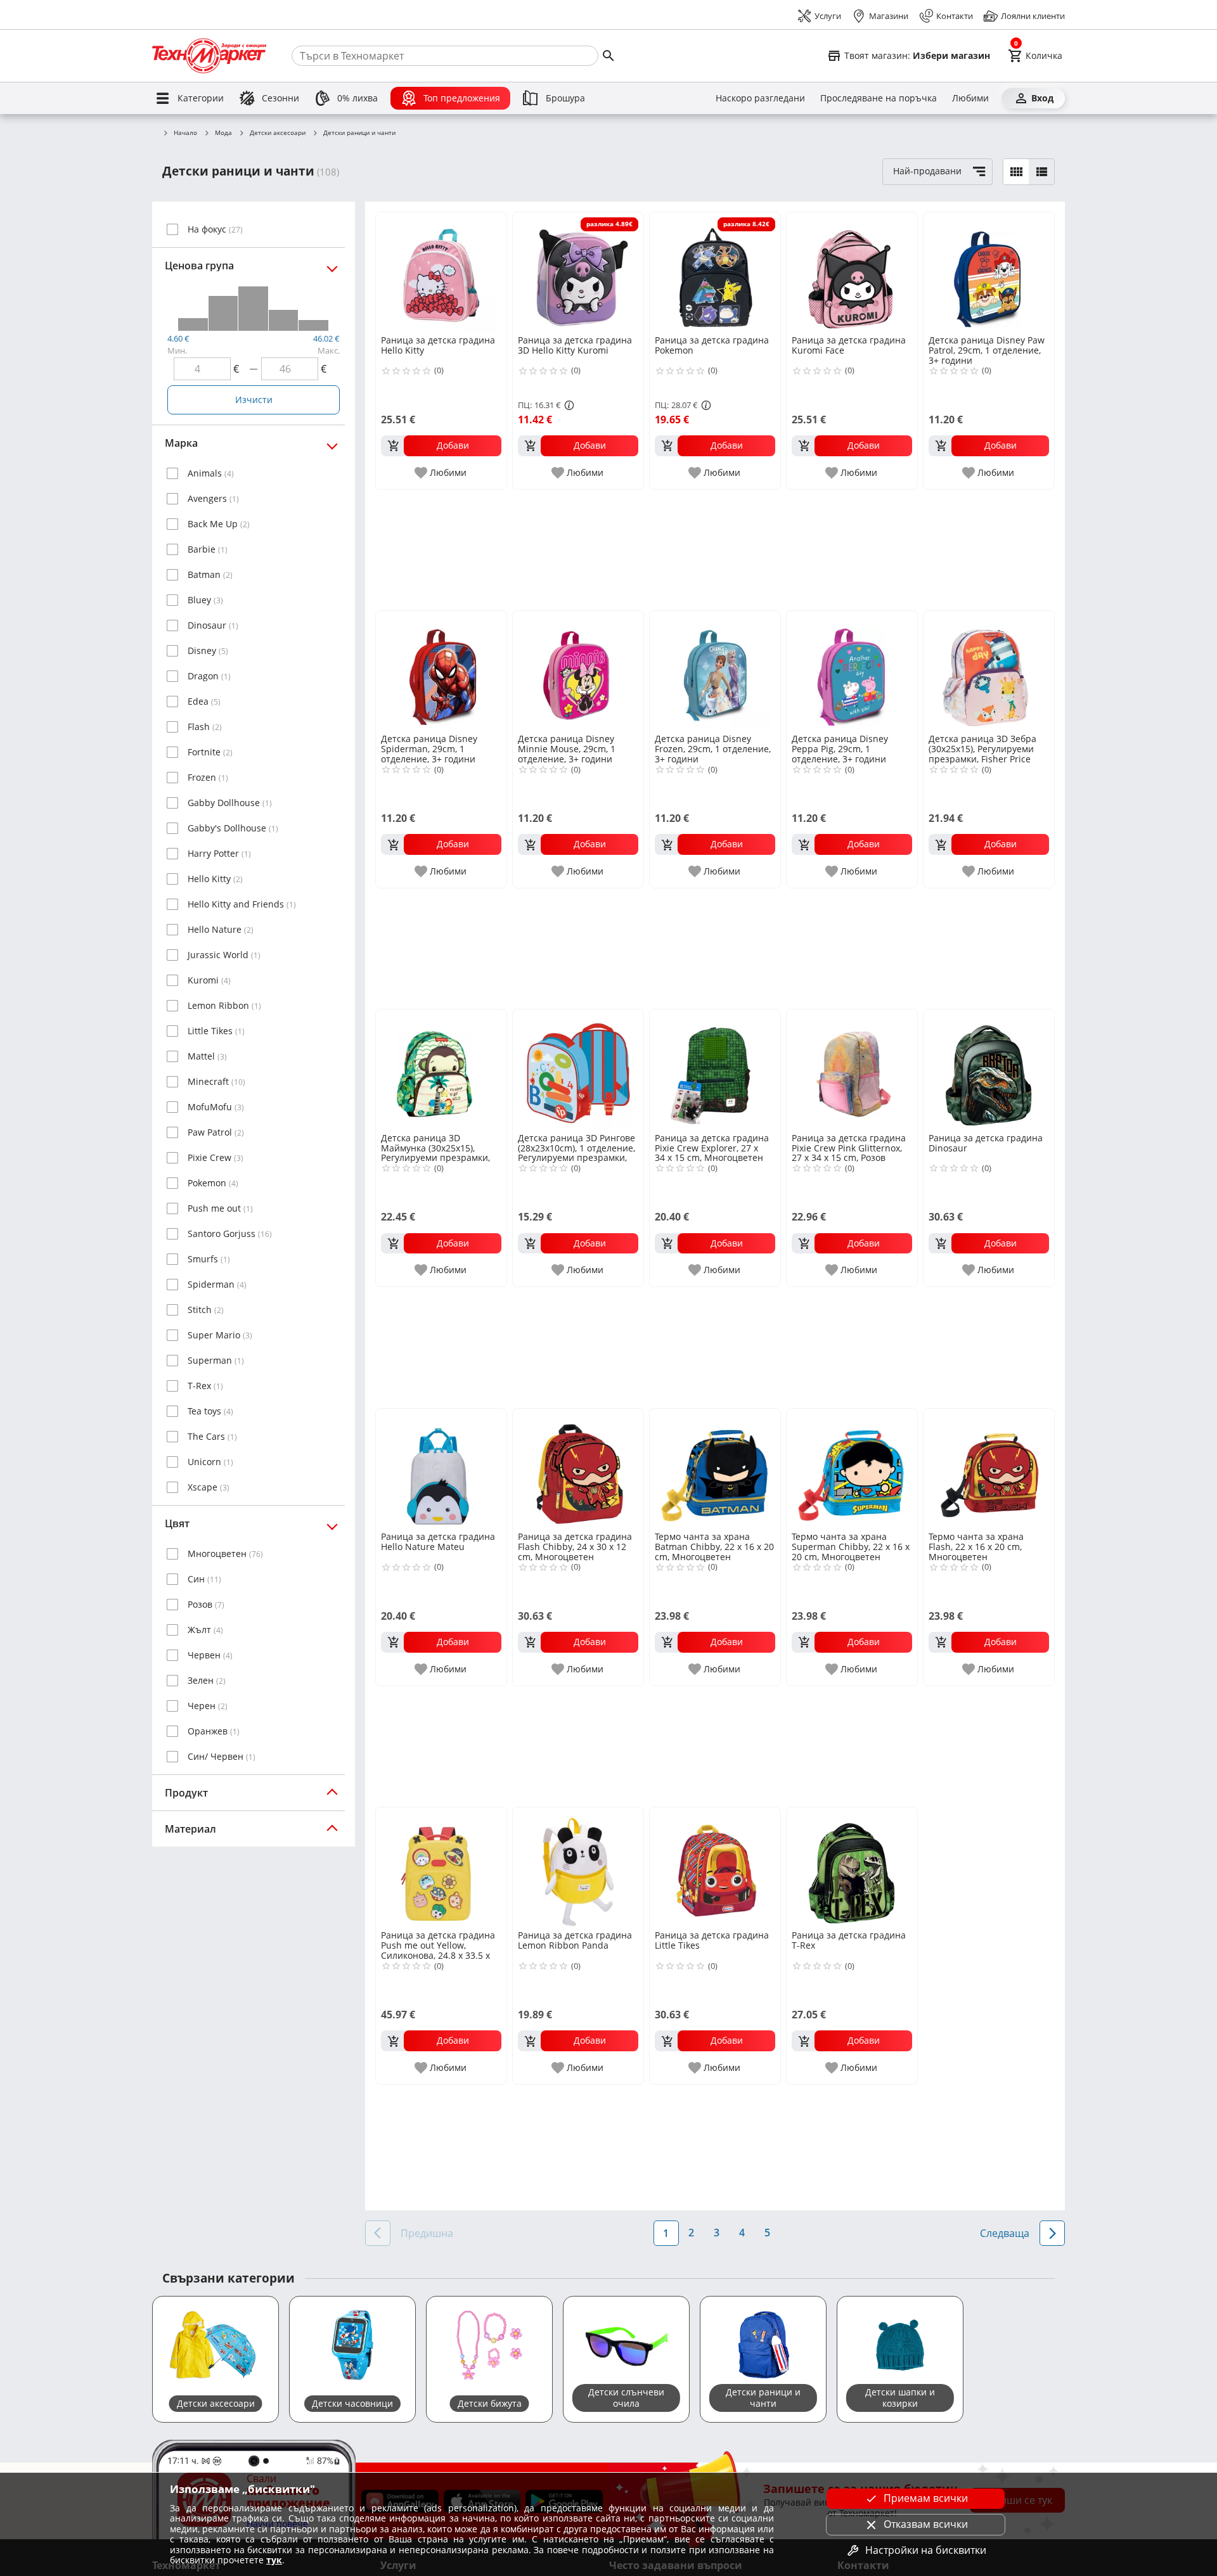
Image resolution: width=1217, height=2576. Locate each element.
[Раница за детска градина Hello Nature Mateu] (441, 1469)
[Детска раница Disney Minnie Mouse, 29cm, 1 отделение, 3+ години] (578, 671)
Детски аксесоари (278, 133)
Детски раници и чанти (359, 133)
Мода (223, 133)
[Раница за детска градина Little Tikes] (715, 1868)
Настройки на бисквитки (926, 2550)
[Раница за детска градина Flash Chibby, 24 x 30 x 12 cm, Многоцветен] (578, 1469)
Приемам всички (926, 2498)
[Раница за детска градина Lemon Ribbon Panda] (578, 1868)
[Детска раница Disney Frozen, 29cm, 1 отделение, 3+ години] (715, 671)
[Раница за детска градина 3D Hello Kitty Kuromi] (578, 272)
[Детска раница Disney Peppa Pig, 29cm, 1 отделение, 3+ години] (852, 671)
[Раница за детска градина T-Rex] (852, 1868)
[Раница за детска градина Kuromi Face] (852, 272)
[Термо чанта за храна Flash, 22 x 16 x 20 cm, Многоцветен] (989, 1469)
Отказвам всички (926, 2524)
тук (274, 2560)
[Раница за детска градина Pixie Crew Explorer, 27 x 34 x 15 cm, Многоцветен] (715, 1070)
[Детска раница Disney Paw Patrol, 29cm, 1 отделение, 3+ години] (989, 272)
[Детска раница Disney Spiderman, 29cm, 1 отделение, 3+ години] (441, 671)
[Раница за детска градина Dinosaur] (989, 1070)
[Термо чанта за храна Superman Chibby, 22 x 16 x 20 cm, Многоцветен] (852, 1469)
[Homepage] (209, 56)
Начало (185, 133)
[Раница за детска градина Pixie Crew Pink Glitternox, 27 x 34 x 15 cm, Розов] (852, 1070)
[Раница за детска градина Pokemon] (715, 272)
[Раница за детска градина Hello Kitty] (441, 272)
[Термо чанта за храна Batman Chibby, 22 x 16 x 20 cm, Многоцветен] (715, 1469)
